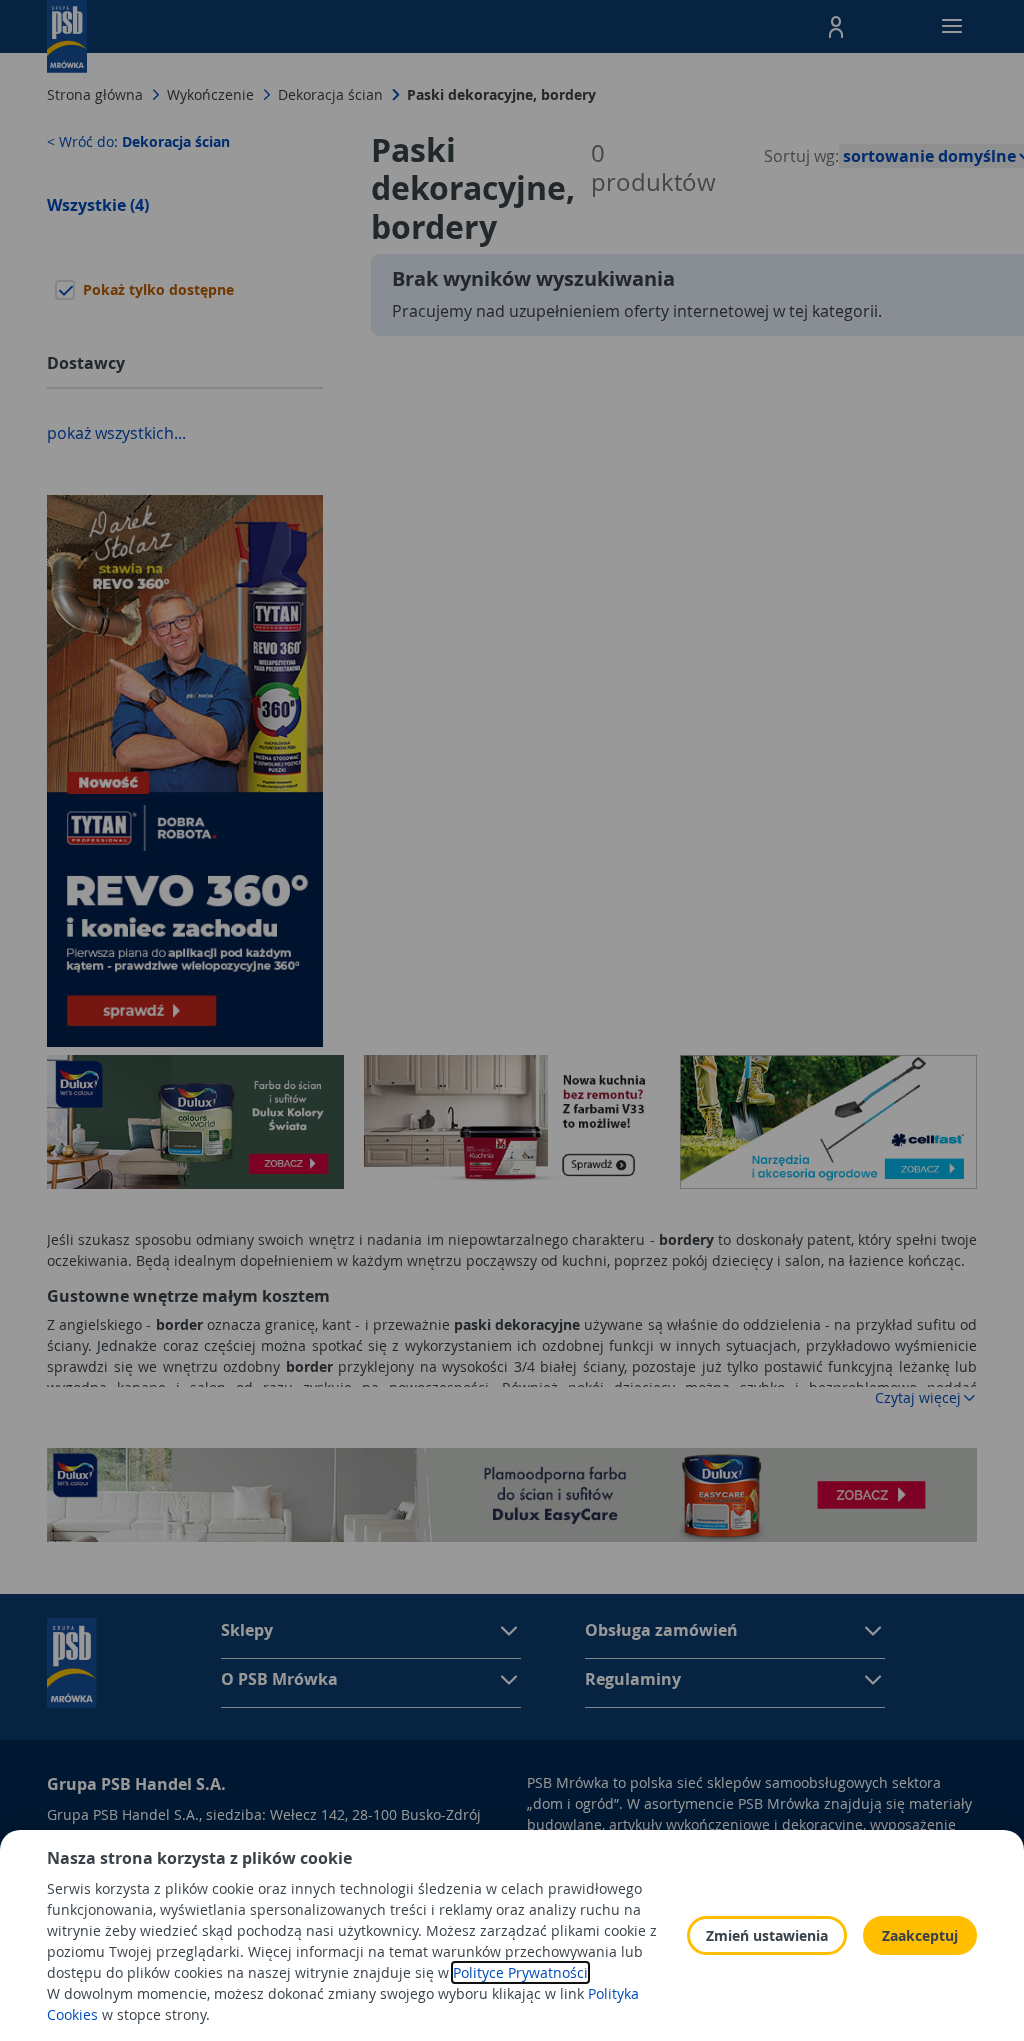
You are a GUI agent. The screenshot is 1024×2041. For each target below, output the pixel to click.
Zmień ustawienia (767, 1935)
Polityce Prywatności (520, 1972)
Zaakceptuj (920, 1935)
